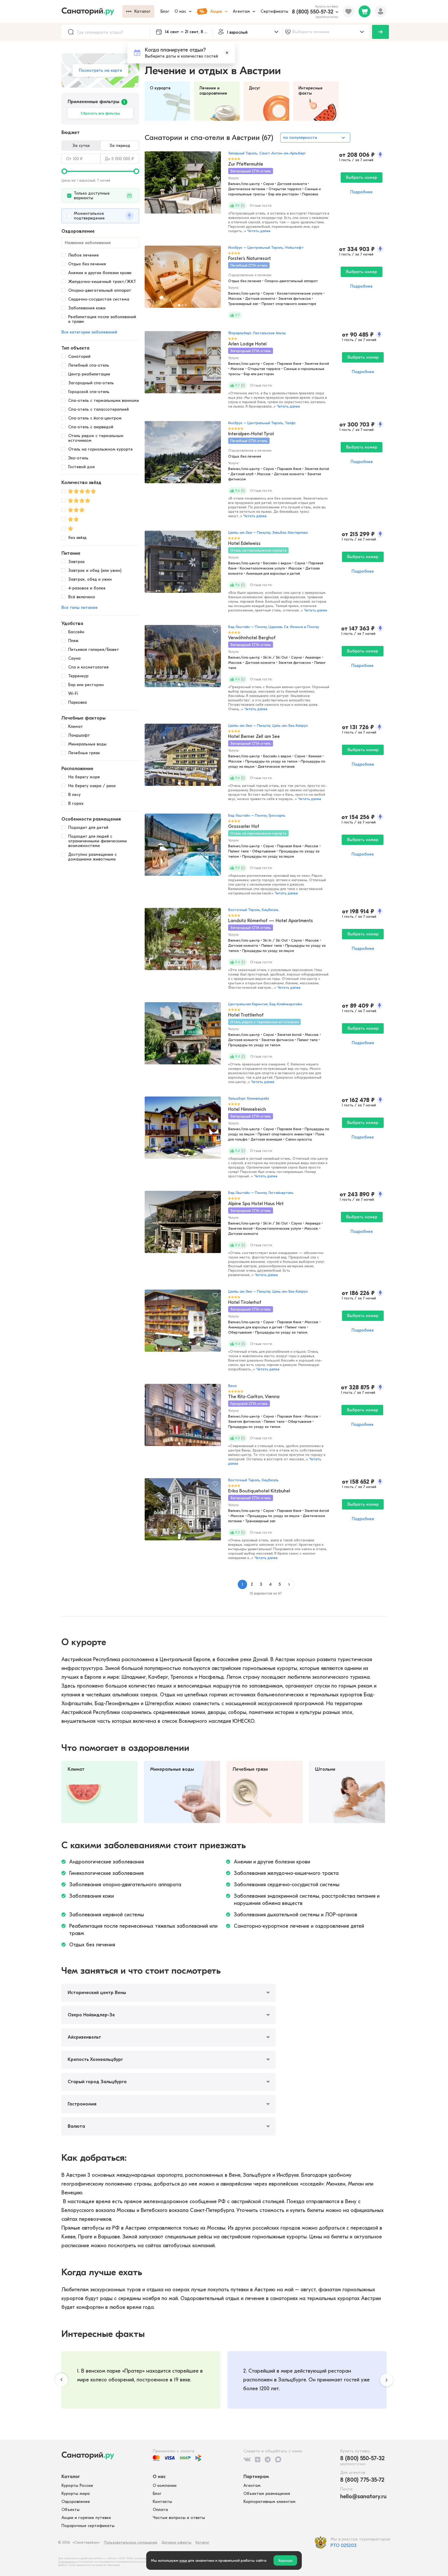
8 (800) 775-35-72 (362, 2480)
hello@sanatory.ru (363, 2496)
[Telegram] (268, 2459)
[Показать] (380, 32)
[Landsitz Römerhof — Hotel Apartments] (183, 942)
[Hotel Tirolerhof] (183, 1323)
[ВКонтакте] (247, 2459)
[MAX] (278, 2459)
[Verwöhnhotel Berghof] (183, 659)
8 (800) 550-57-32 (313, 12)
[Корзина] (365, 11)
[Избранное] (348, 11)
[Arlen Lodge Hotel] (183, 365)
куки (183, 2560)
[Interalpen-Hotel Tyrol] (183, 455)
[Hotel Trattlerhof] (183, 1036)
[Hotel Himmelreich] (183, 1130)
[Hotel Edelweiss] (183, 564)
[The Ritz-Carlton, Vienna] (183, 1418)
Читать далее (259, 231)
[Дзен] (258, 2459)
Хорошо (285, 2560)
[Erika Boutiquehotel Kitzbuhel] (183, 1512)
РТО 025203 (344, 2546)
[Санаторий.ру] (92, 11)
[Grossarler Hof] (183, 847)
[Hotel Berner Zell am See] (183, 757)
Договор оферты (176, 2542)
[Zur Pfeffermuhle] (183, 185)
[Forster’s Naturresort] (183, 279)
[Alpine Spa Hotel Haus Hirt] (183, 1225)
